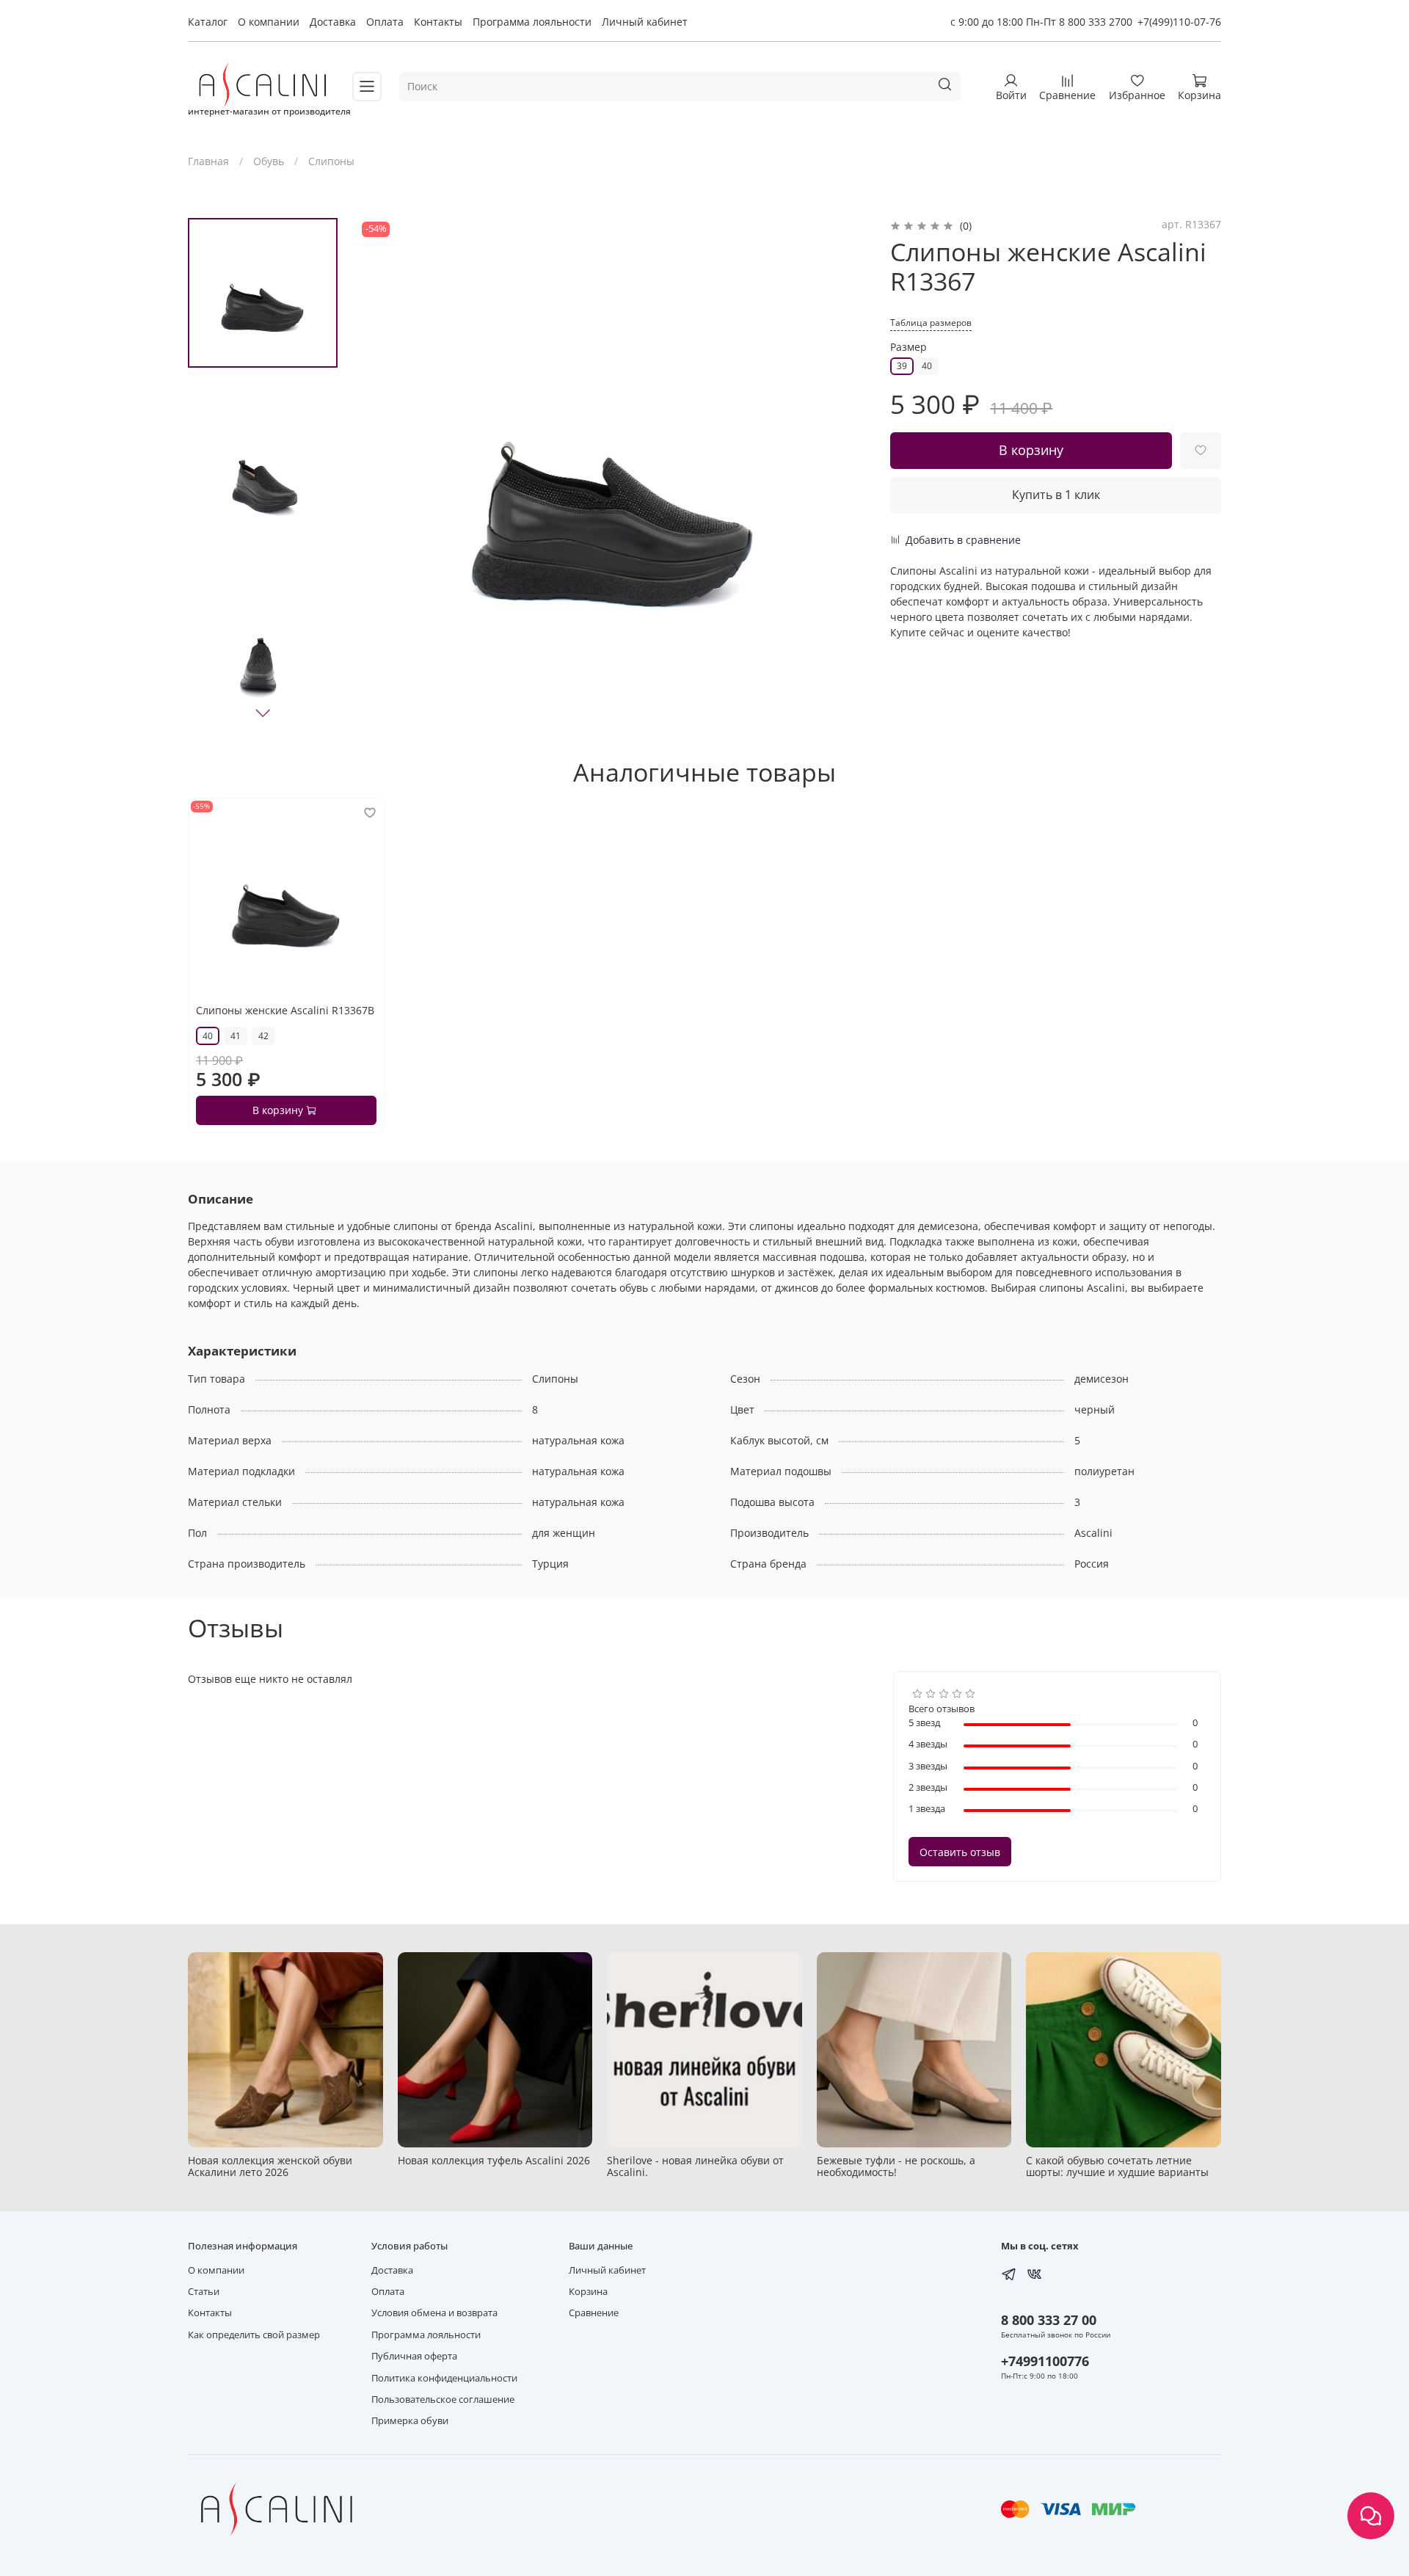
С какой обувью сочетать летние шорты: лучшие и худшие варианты (1117, 2166)
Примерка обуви (410, 2421)
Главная (208, 161)
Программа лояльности (532, 22)
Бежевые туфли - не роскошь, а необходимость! (896, 2166)
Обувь (269, 161)
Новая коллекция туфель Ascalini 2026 (494, 2160)
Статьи (204, 2292)
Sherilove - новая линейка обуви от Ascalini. (695, 2166)
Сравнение (594, 2313)
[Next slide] (263, 713)
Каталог (208, 22)
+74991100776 (1045, 2361)
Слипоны (331, 161)
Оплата (385, 22)
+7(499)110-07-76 (1179, 22)
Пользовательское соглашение (443, 2399)
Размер (909, 348)
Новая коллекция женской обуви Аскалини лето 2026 (270, 2166)
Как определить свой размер (254, 2335)
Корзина (588, 2292)
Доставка (333, 22)
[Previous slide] (384, 474)
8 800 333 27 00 (1049, 2320)
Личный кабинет (645, 22)
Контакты (438, 22)
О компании (269, 22)
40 (927, 366)
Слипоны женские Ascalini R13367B (285, 1010)
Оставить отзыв (960, 1852)
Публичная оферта (414, 2356)
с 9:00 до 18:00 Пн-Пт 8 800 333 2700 (1041, 22)
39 (902, 366)
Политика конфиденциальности (444, 2378)
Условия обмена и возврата (434, 2313)
